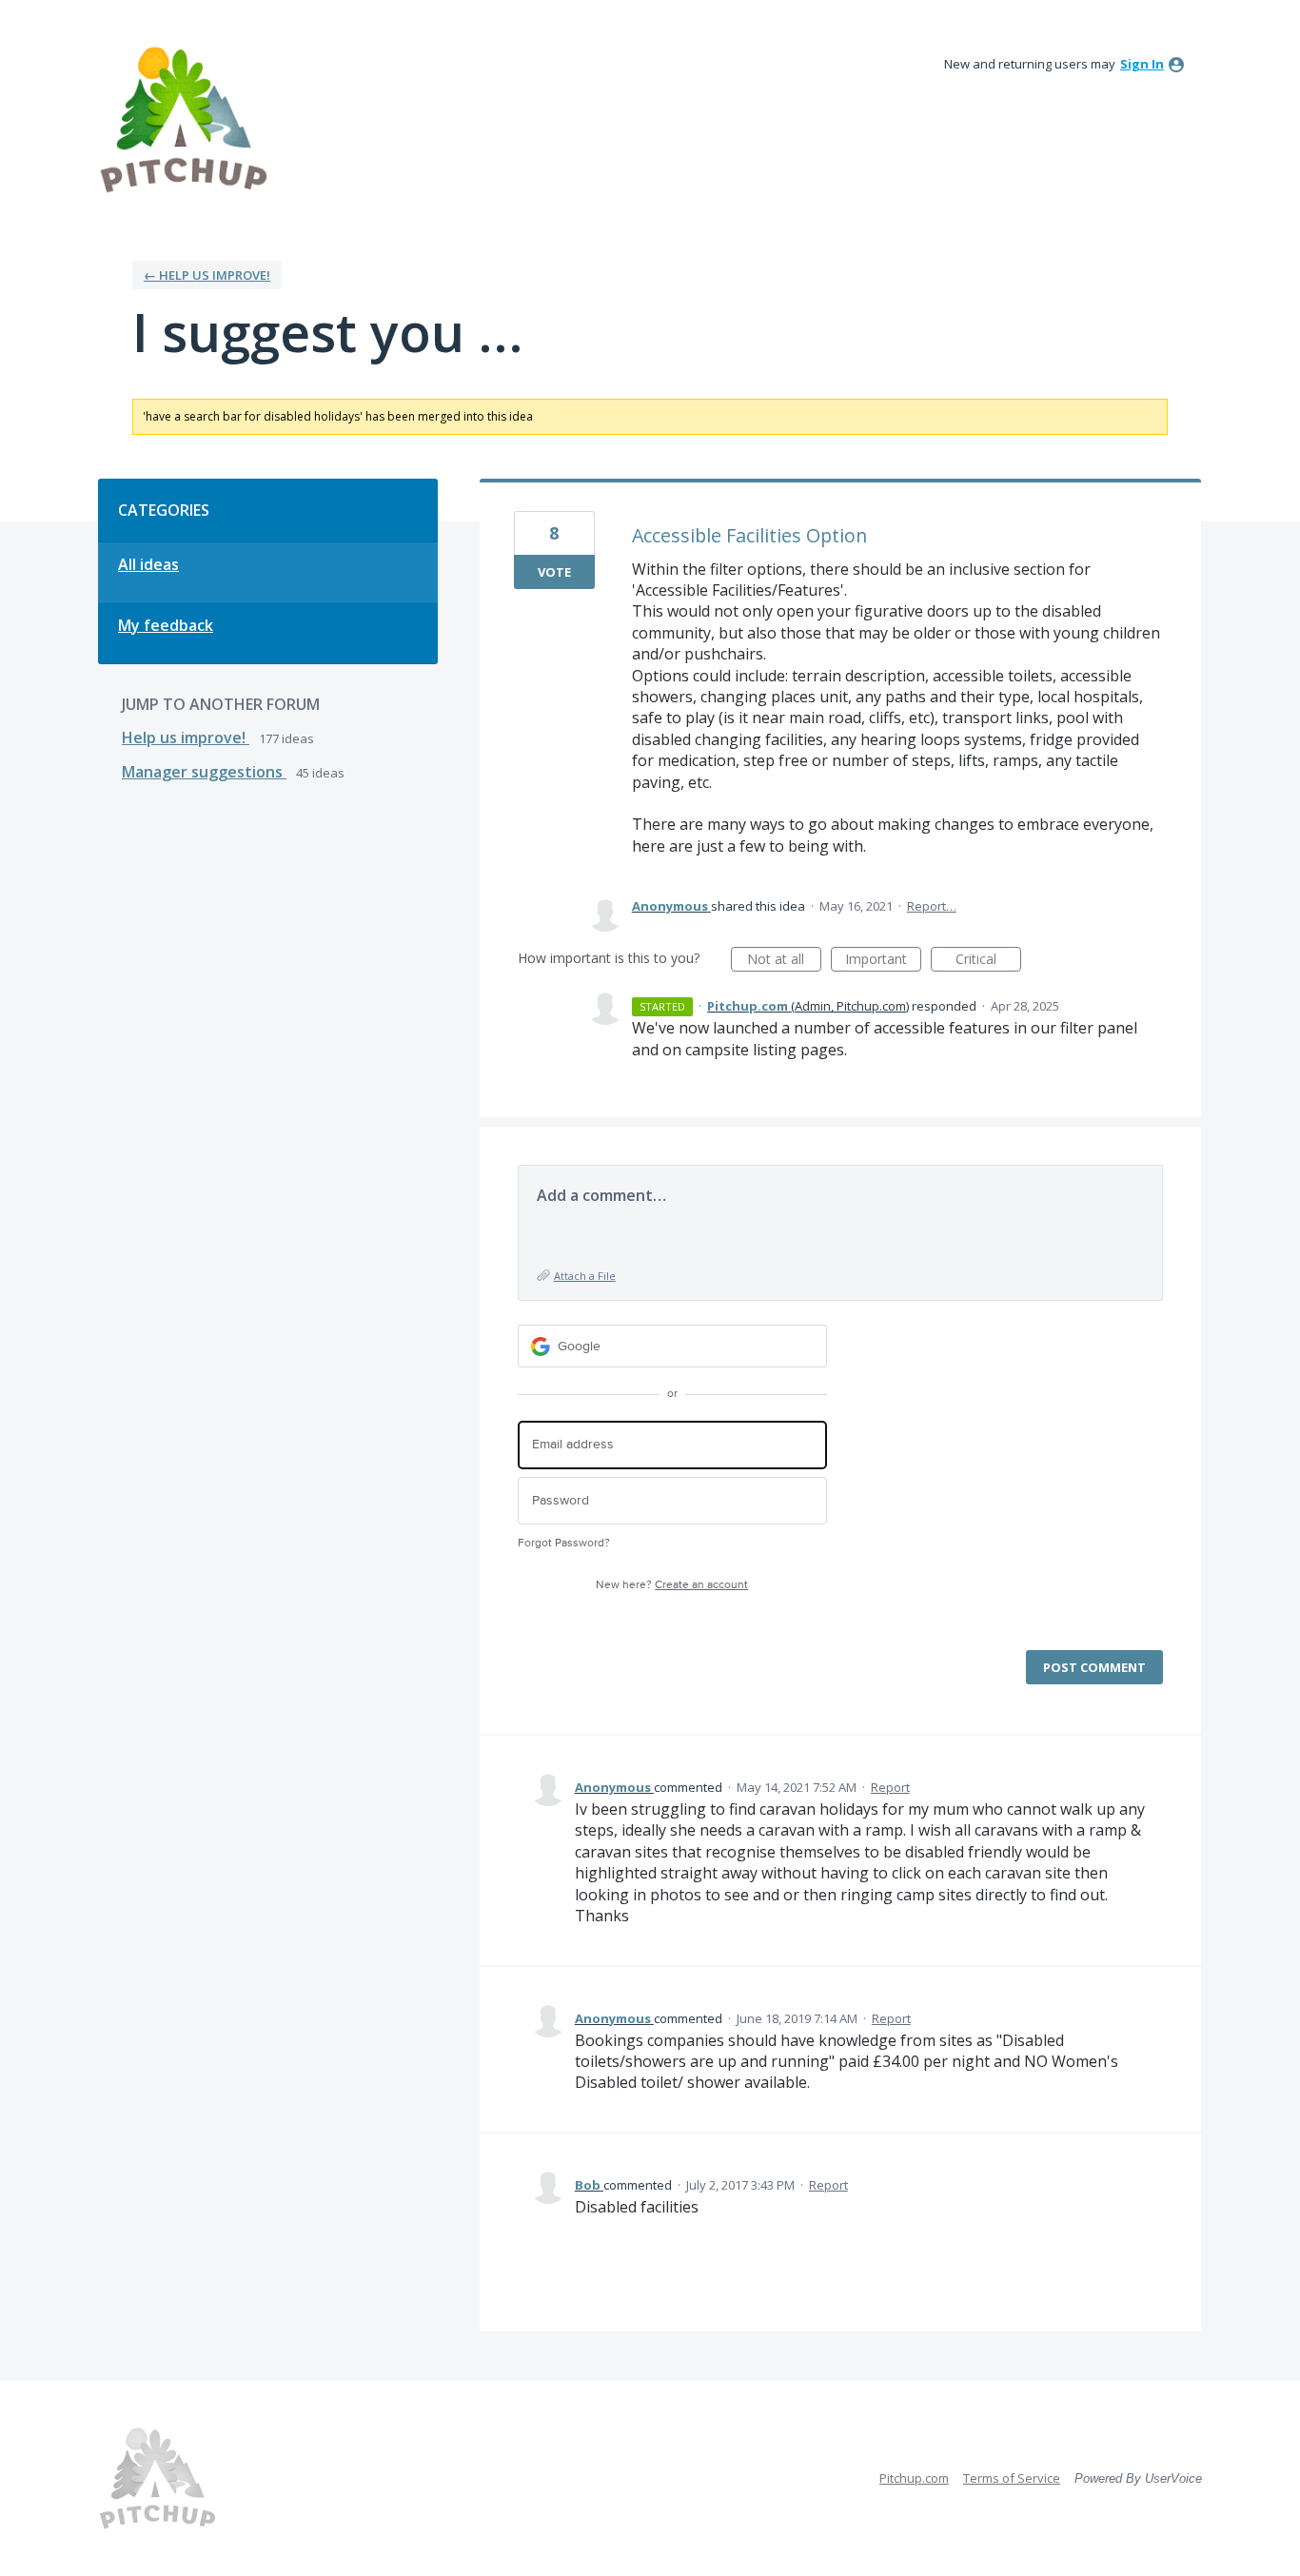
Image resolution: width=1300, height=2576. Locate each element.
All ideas (148, 564)
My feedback (166, 625)
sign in (1142, 64)
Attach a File (585, 1276)
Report (890, 1787)
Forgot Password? (564, 1543)
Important (883, 961)
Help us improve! (186, 737)
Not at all (784, 961)
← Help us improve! (207, 275)
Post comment (1094, 1667)
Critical (988, 961)
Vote (554, 572)
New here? (672, 1585)
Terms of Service (1012, 2478)
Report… (932, 906)
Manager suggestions (204, 772)
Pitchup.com (914, 2478)
